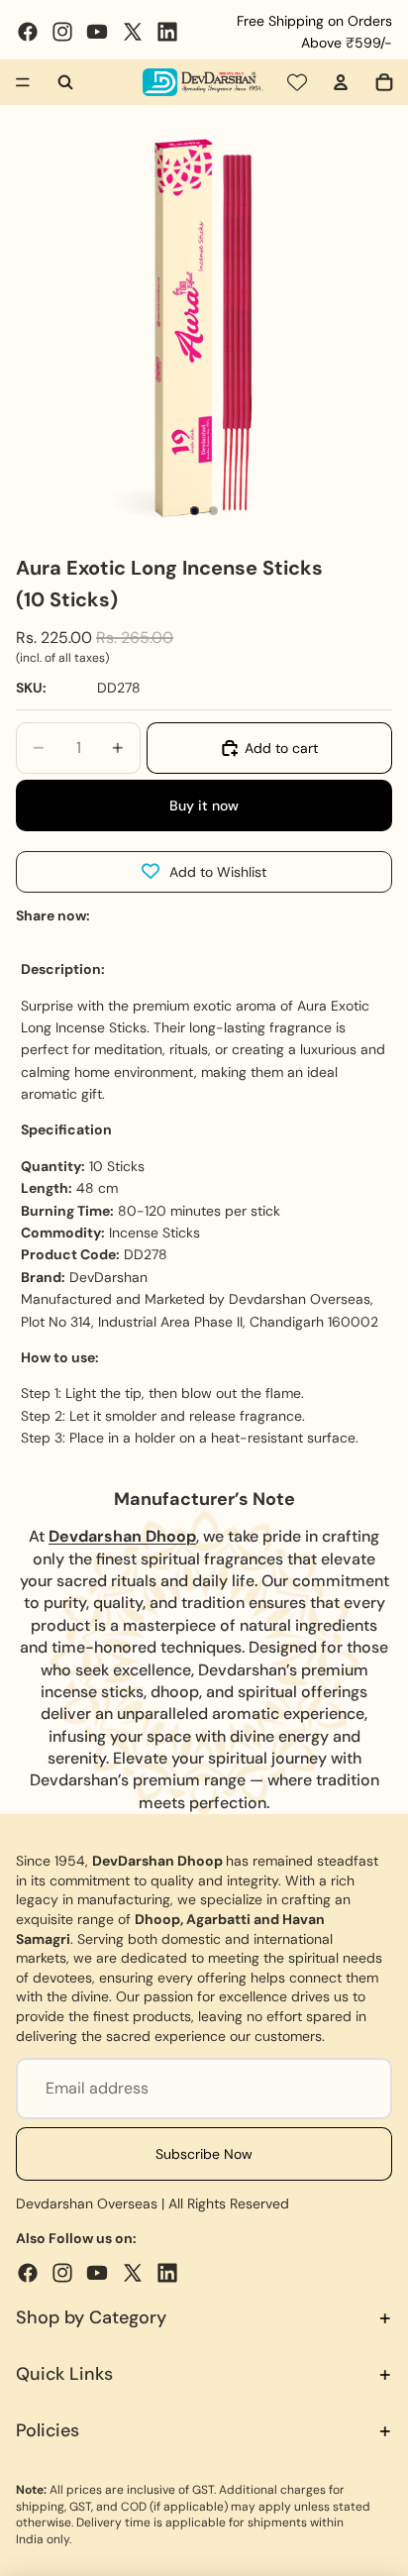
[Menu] (23, 82)
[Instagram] (62, 32)
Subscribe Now (204, 2154)
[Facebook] (28, 32)
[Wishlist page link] (297, 82)
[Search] (65, 82)
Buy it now (204, 805)
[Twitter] (133, 32)
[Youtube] (97, 32)
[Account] (341, 82)
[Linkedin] (167, 32)
